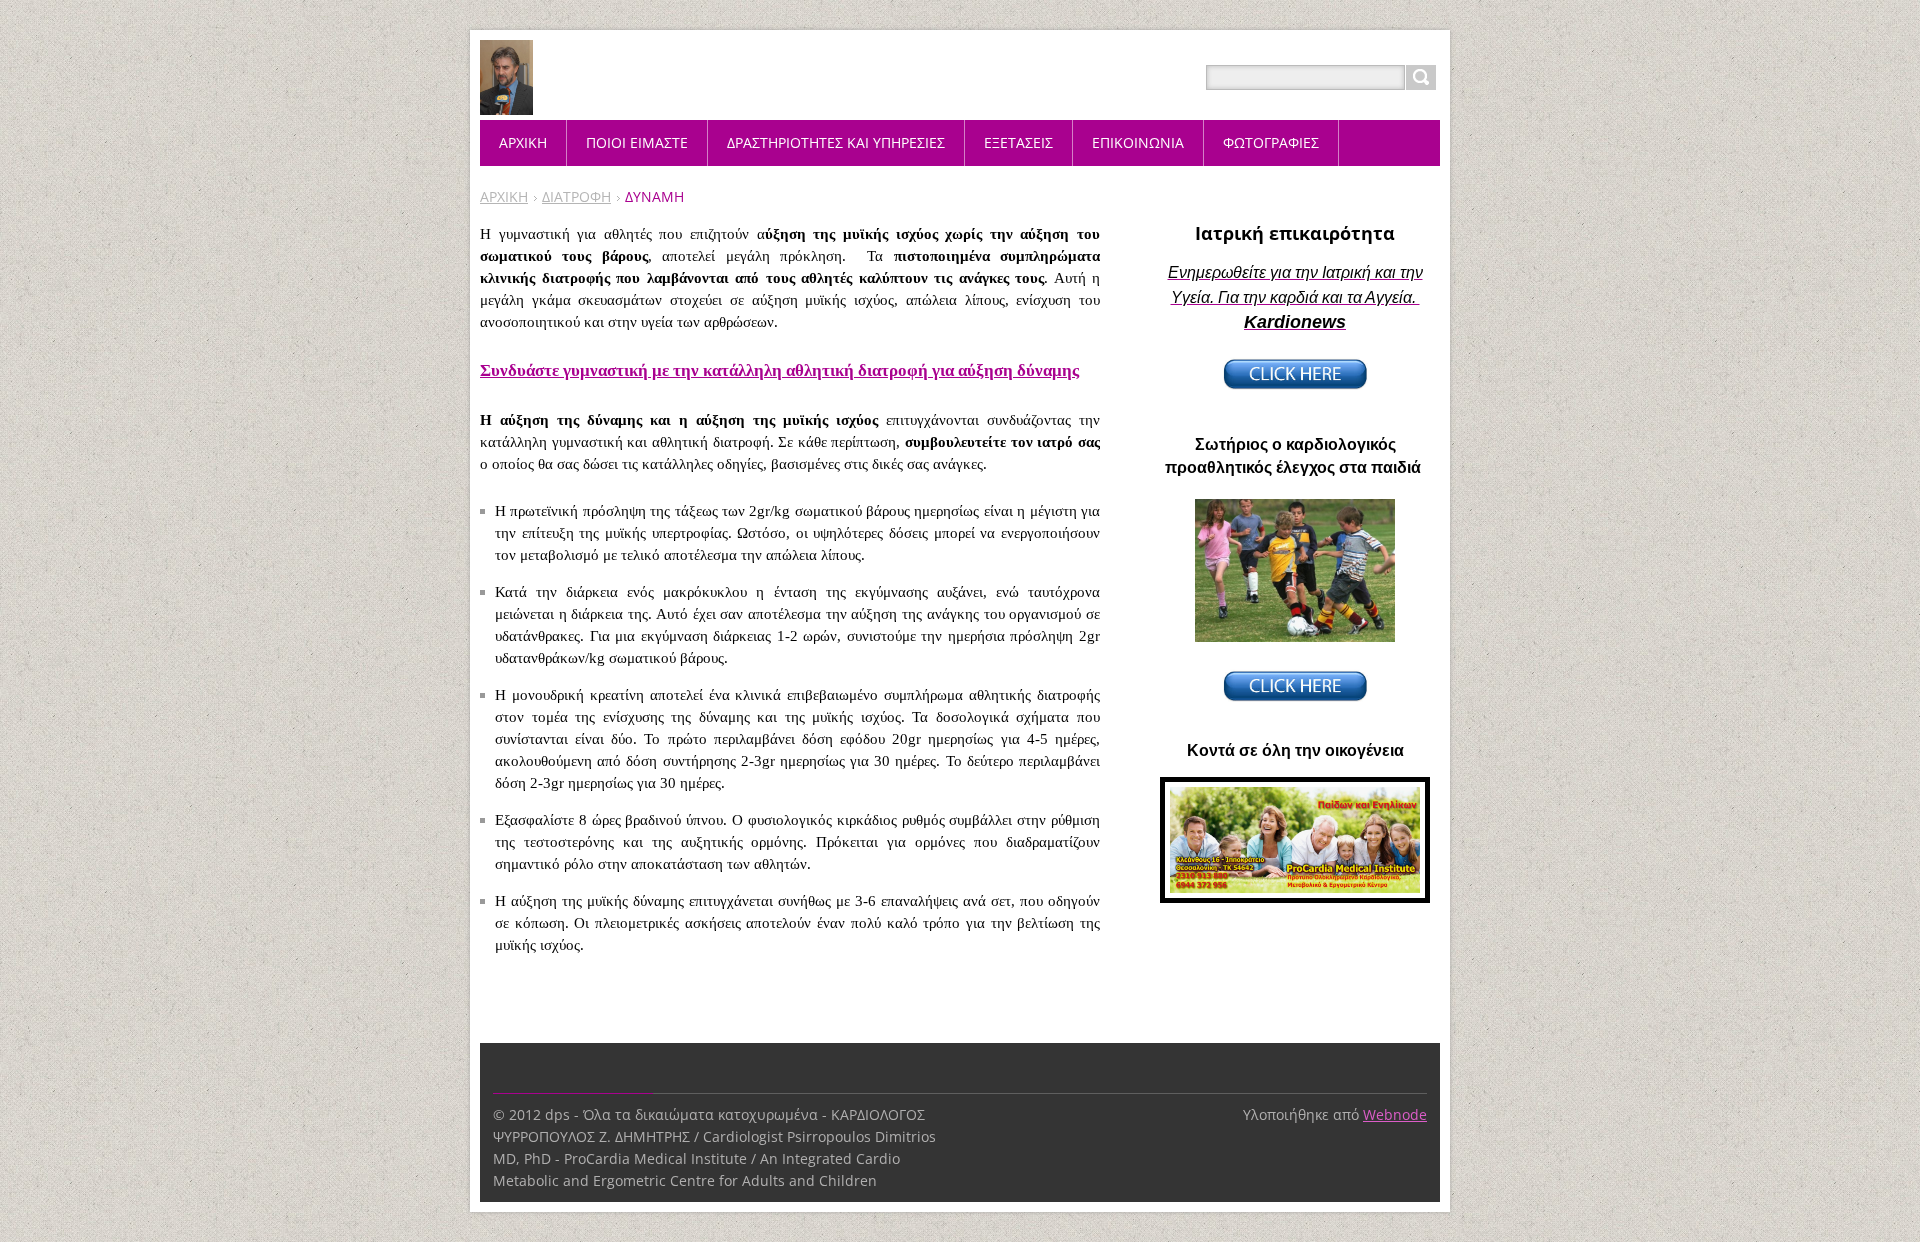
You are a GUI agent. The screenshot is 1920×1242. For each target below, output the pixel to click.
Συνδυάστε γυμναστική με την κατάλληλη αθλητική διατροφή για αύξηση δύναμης (779, 370)
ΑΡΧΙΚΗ (504, 196)
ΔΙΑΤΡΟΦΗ (576, 196)
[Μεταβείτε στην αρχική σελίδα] (506, 101)
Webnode (1395, 1114)
